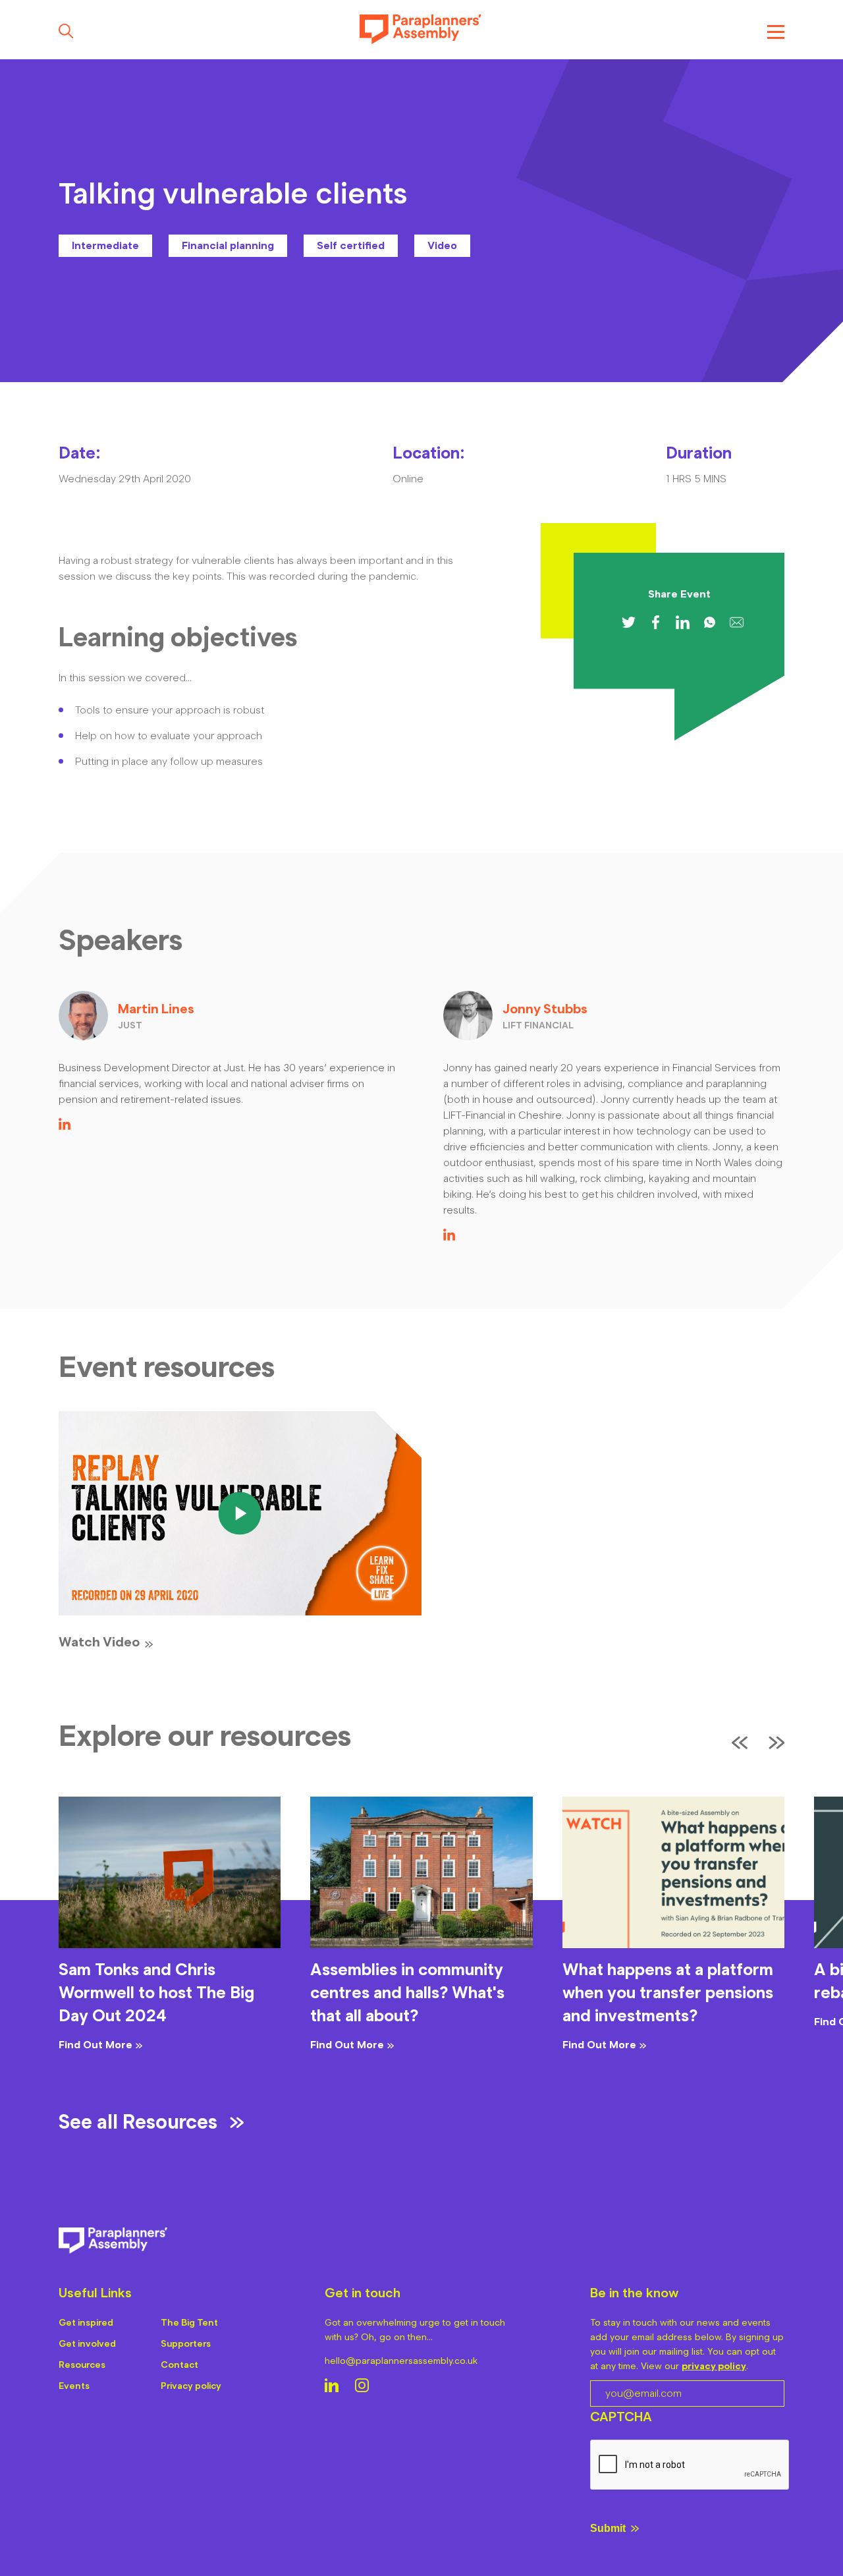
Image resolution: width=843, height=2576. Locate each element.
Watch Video (99, 1642)
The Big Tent (189, 2323)
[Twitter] (629, 622)
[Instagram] (362, 2387)
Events (74, 2386)
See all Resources (138, 2122)
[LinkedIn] (65, 1126)
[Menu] (776, 31)
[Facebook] (656, 622)
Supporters (186, 2344)
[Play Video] (240, 1514)
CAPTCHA (621, 2417)
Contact (179, 2365)
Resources (82, 2365)
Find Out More (95, 2045)
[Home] (421, 31)
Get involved (87, 2344)
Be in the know (634, 2293)
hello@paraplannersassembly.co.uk (401, 2361)
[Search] (66, 31)
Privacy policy (191, 2386)
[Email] (737, 622)
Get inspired (86, 2323)
